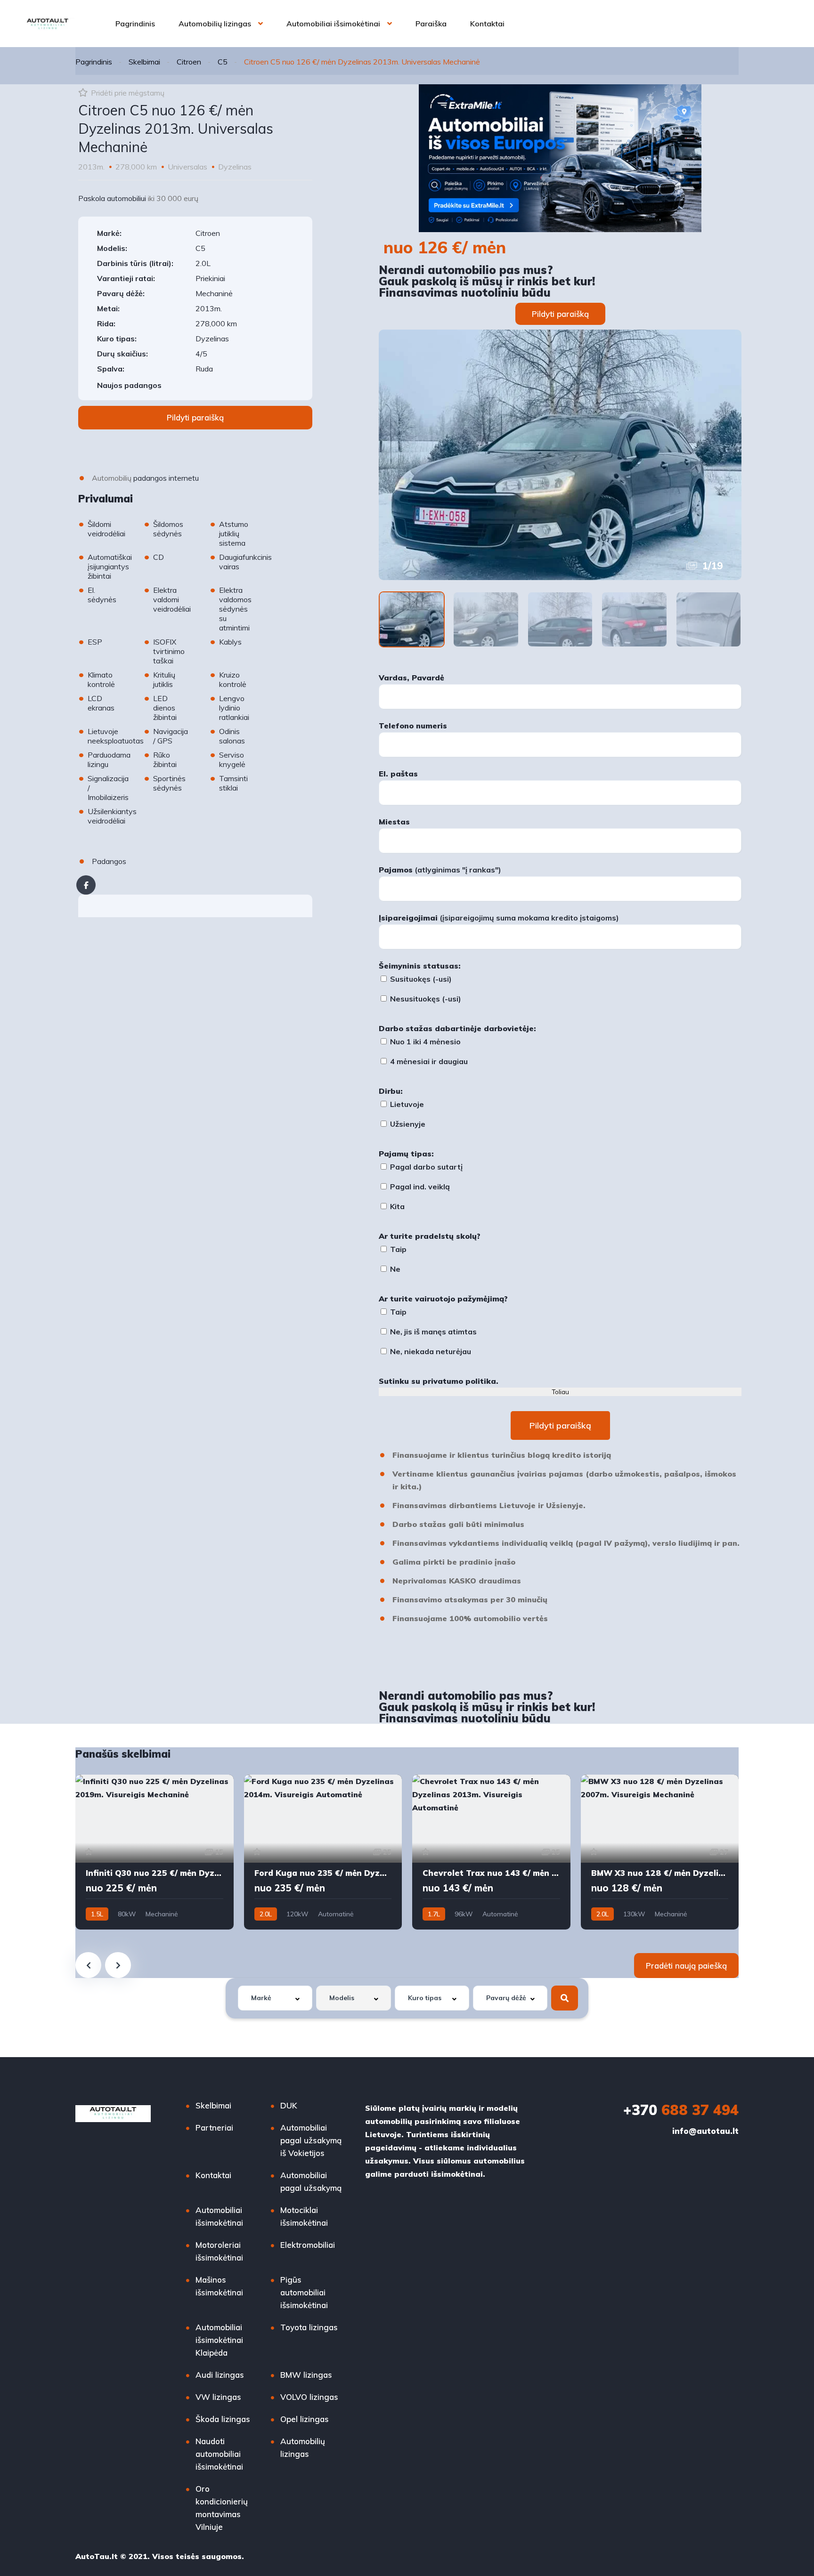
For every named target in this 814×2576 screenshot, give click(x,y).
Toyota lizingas (309, 2327)
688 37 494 (681, 2110)
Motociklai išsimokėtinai (304, 2216)
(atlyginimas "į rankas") (440, 870)
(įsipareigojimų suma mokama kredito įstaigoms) (499, 918)
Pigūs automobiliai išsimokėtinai (304, 2292)
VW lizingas (218, 2397)
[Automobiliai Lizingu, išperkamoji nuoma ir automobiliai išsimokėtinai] (48, 24)
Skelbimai (144, 62)
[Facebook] (86, 885)
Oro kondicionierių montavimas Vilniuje (222, 2508)
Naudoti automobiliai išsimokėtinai (219, 2454)
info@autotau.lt (705, 2131)
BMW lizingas (306, 2375)
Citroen (189, 62)
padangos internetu (166, 478)
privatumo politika (459, 1381)
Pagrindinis (135, 24)
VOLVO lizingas (309, 2397)
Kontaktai (487, 24)
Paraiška (431, 24)
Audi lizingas (220, 2375)
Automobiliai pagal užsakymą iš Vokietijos (311, 2140)
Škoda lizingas (223, 2419)
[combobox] (275, 1998)
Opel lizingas (305, 2419)
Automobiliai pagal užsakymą (311, 2181)
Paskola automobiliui (112, 198)
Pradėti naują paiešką (686, 1966)
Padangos (109, 861)
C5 (223, 62)
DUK (289, 2105)
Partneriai (214, 2128)
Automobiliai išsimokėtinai (333, 24)
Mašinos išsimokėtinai (219, 2286)
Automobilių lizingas (215, 24)
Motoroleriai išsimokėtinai (219, 2251)
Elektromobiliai (308, 2245)
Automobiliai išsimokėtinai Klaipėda (219, 2340)
